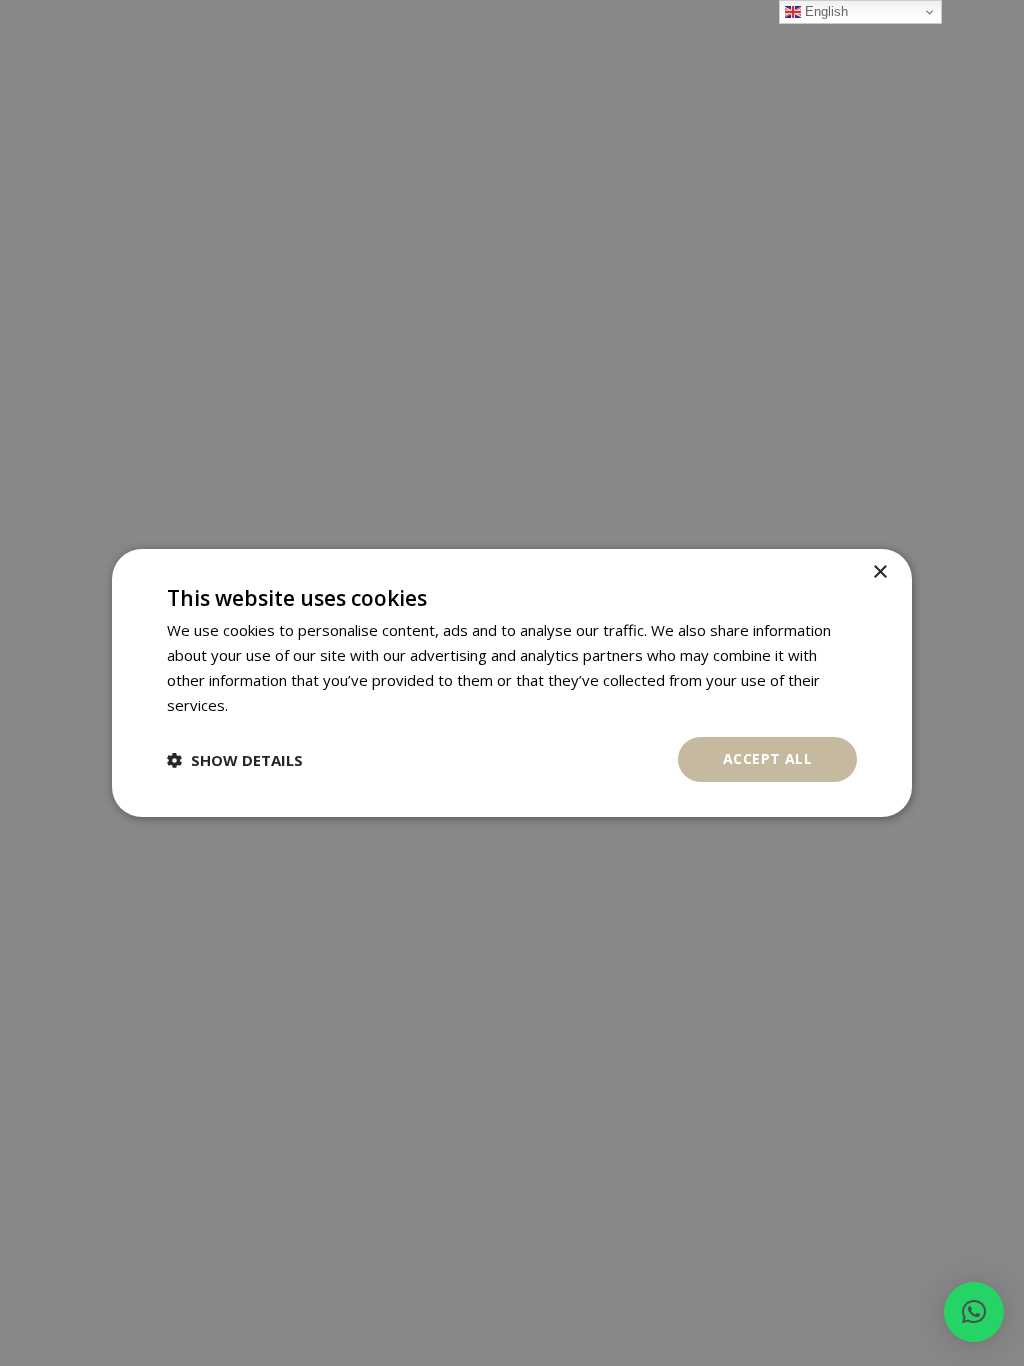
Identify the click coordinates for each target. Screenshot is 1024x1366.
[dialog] (512, 683)
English (824, 11)
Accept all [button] (767, 758)
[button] (974, 1312)
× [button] (879, 572)
